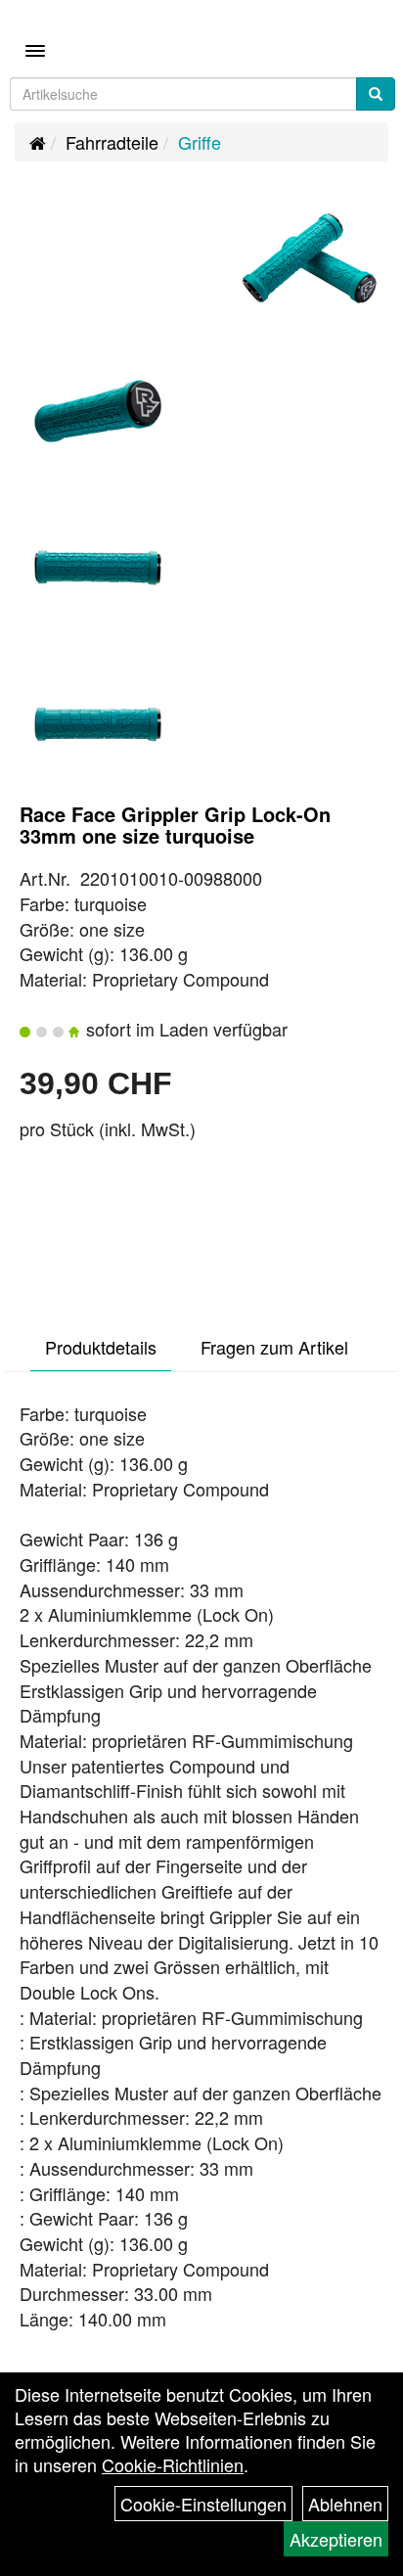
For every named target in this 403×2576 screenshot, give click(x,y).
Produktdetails (101, 1347)
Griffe (200, 142)
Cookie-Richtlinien (173, 2464)
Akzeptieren (336, 2539)
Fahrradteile (112, 142)
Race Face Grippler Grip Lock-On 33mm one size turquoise (175, 825)
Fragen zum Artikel (274, 1347)
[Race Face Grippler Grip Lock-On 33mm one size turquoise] (309, 258)
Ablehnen (345, 2504)
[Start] (38, 142)
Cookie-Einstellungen (203, 2504)
